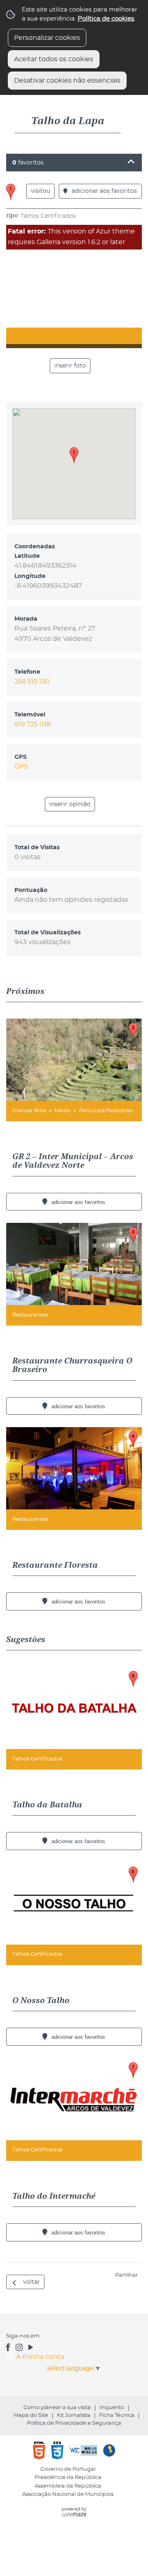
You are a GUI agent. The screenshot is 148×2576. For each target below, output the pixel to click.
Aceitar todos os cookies (54, 59)
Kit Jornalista (74, 2415)
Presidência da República (68, 2478)
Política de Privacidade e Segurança (74, 2423)
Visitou (40, 191)
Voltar (31, 2282)
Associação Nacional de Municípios (68, 2494)
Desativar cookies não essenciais (67, 81)
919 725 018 (32, 724)
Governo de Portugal (68, 2469)
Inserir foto (70, 366)
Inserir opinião (70, 804)
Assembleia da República (68, 2486)
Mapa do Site (31, 2415)
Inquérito (112, 2408)
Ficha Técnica (117, 2415)
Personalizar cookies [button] (47, 38)
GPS (21, 767)
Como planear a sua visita (57, 2408)
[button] (74, 455)
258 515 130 (32, 682)
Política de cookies (106, 19)
